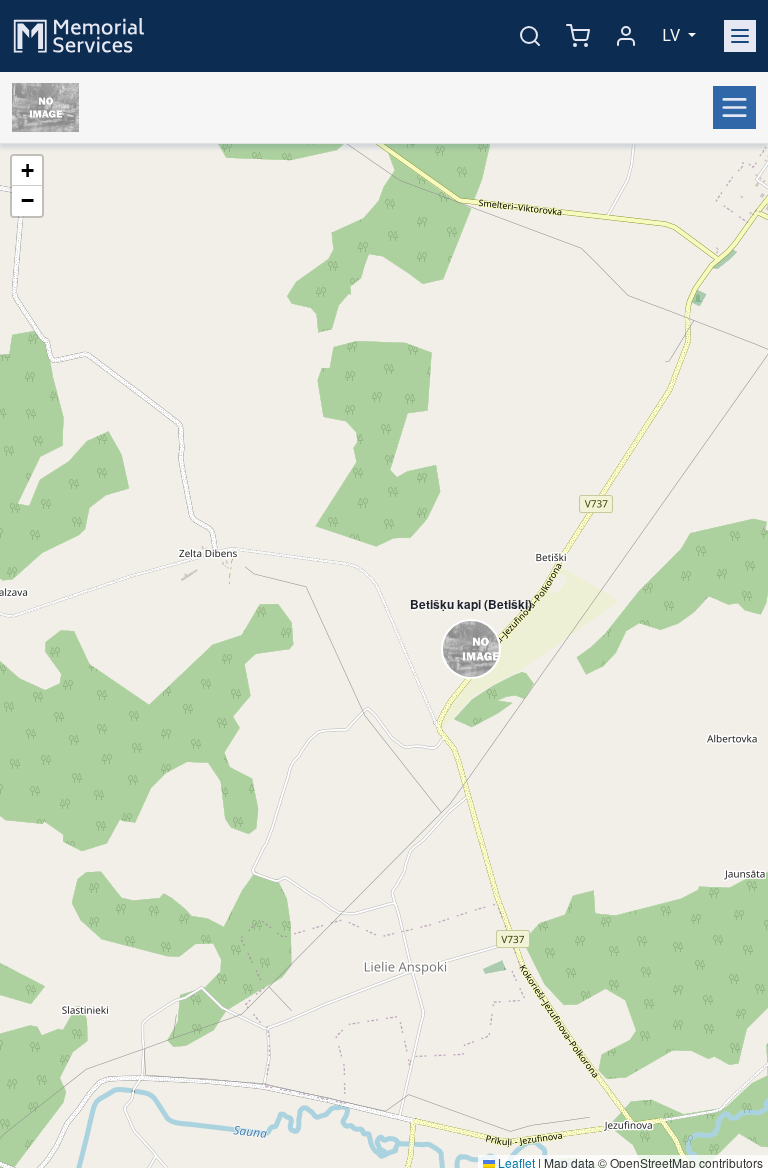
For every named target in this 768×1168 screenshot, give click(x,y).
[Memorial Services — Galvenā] (79, 34)
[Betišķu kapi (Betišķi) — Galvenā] (49, 108)
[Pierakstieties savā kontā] (626, 36)
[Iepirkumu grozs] (578, 36)
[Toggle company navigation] (734, 107)
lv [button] (673, 35)
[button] (461, 628)
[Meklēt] (530, 36)
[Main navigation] (740, 36)
